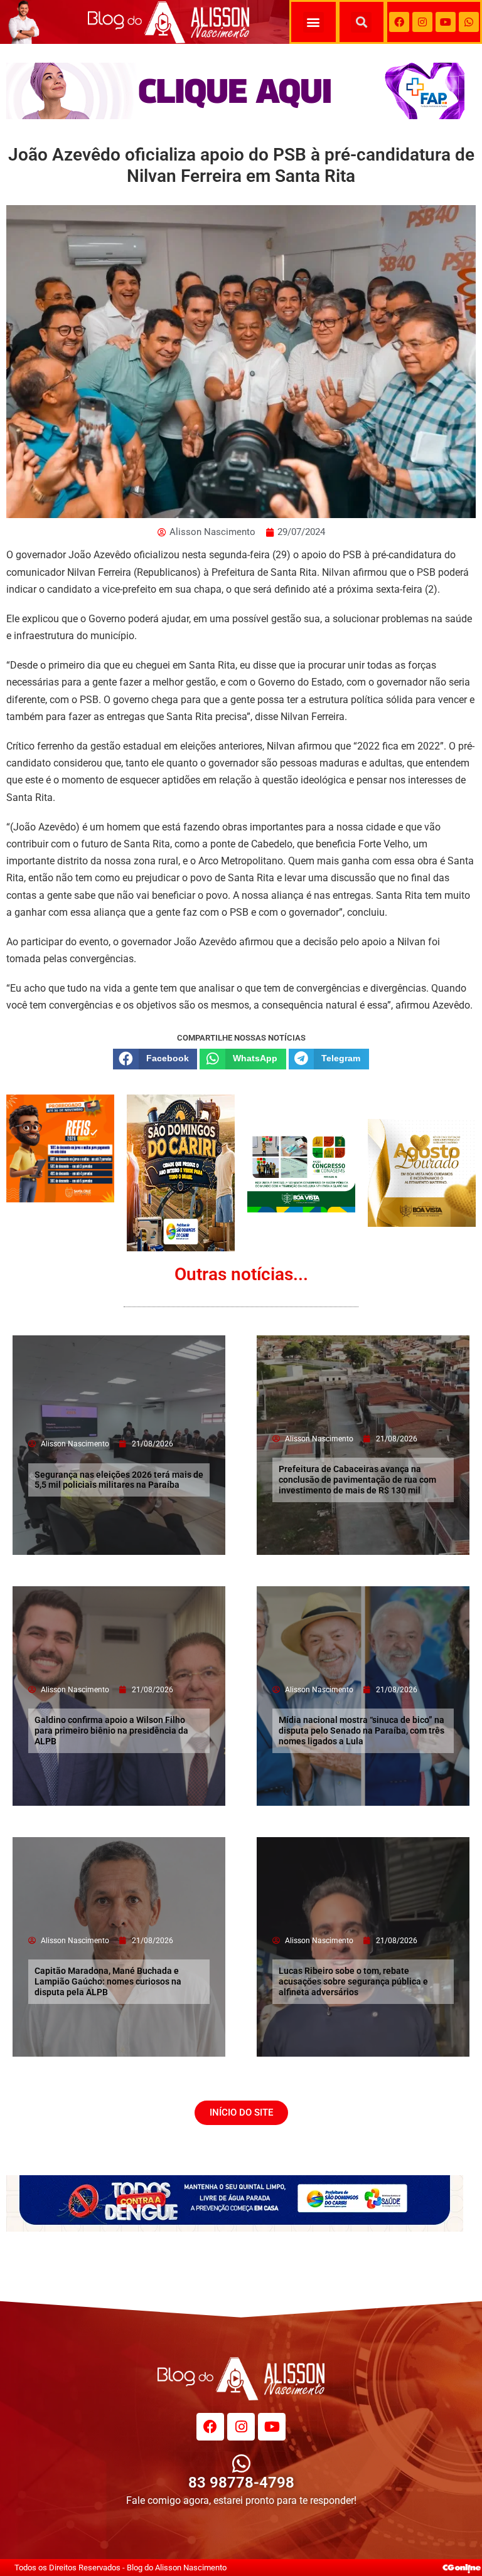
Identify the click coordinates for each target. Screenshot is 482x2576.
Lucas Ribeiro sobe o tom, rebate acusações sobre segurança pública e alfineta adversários (353, 1981)
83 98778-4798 (241, 2483)
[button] (313, 22)
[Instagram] (422, 22)
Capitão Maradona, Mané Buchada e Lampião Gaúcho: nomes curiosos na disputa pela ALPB (108, 1981)
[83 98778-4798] (241, 2463)
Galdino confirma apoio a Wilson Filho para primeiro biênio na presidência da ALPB (111, 1731)
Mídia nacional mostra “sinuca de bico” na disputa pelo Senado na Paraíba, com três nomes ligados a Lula (361, 1731)
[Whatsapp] (469, 22)
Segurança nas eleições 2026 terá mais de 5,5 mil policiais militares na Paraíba (119, 1480)
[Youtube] (446, 22)
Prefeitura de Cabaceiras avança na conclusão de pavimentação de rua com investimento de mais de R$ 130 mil (357, 1480)
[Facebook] (399, 22)
